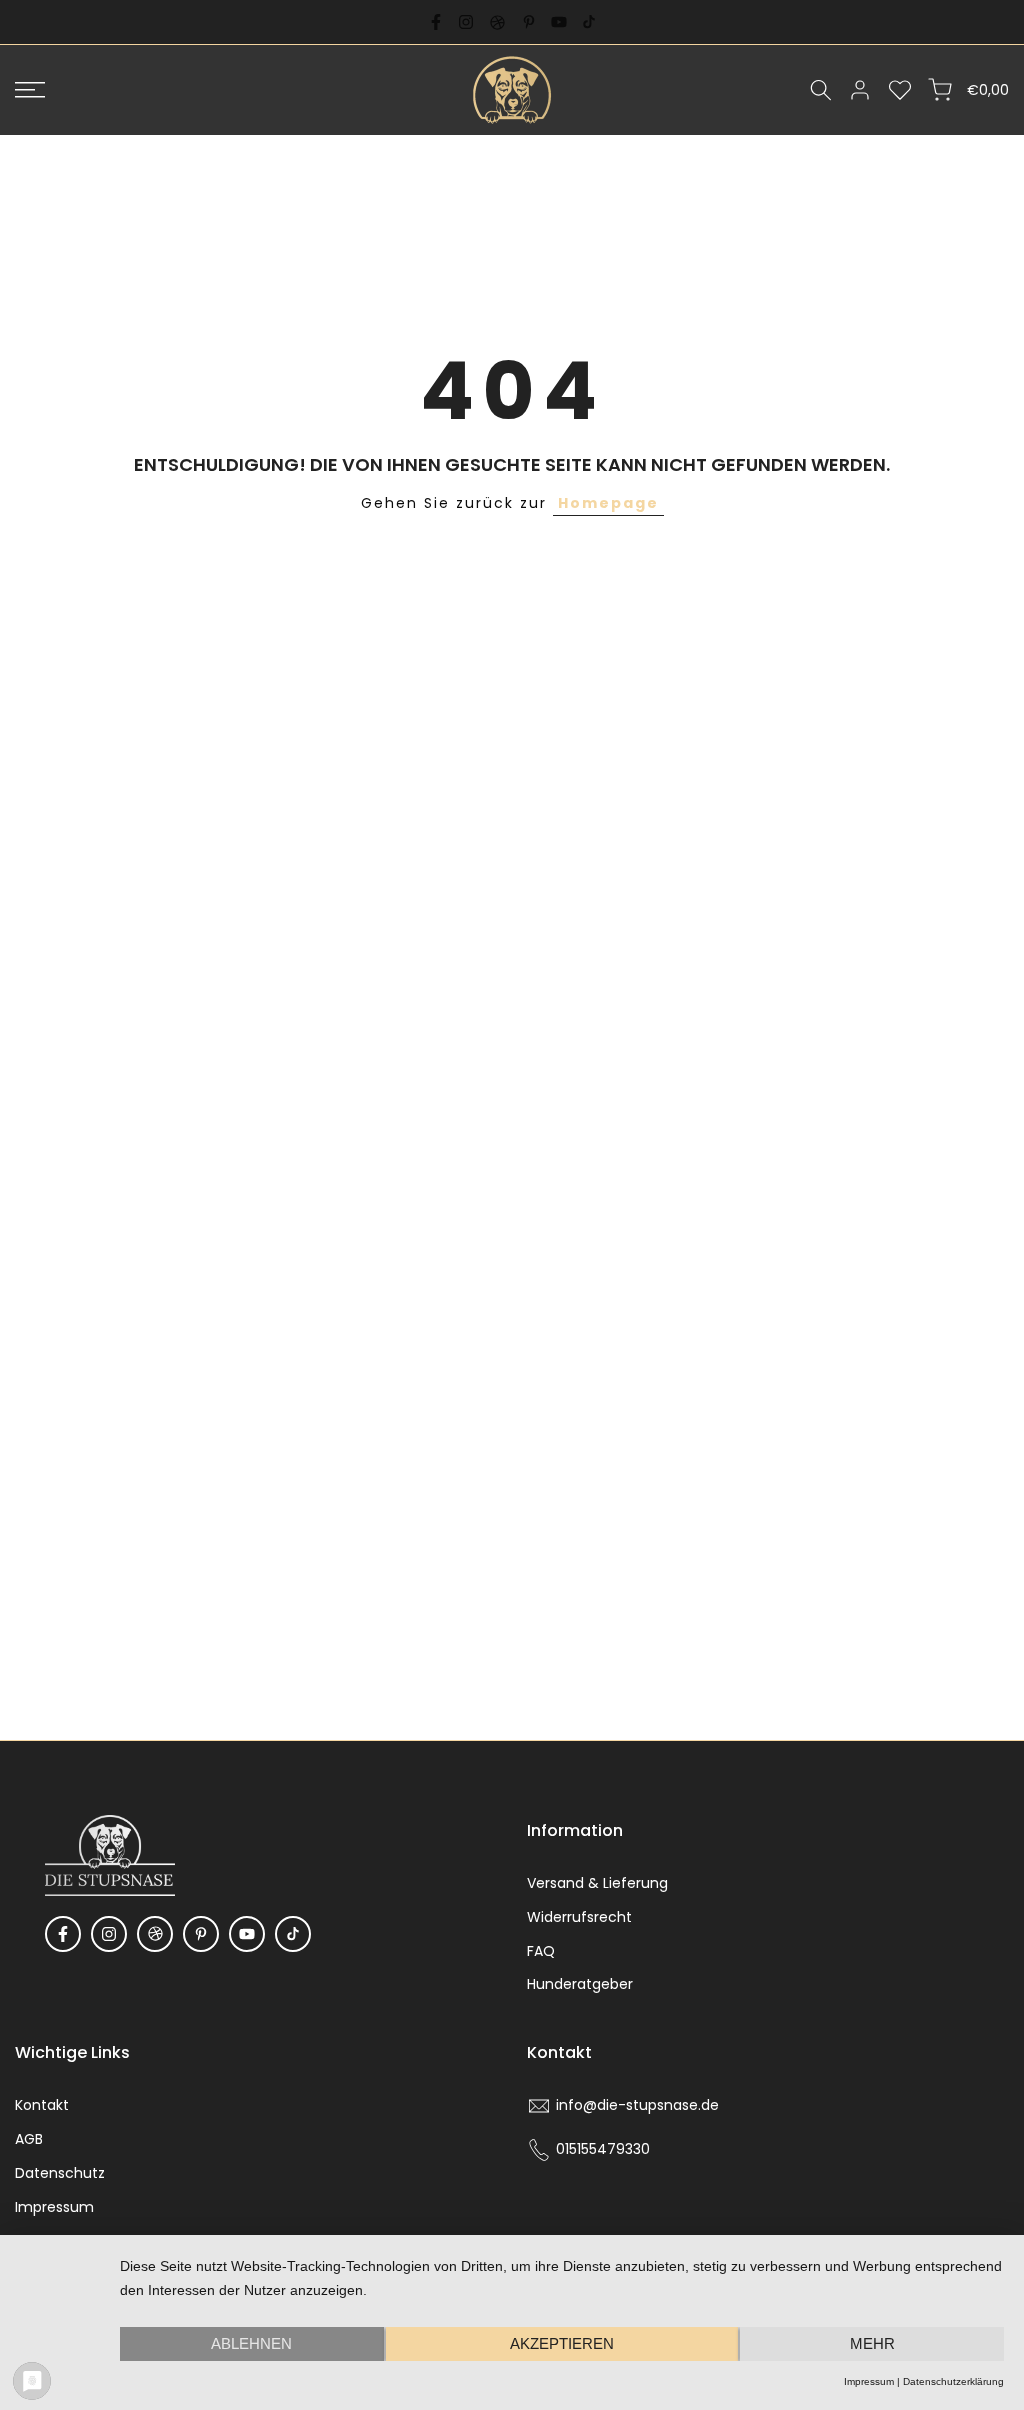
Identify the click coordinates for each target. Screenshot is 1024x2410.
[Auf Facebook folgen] (436, 22)
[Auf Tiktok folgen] (589, 22)
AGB (29, 2139)
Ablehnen (251, 2343)
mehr (872, 2343)
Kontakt (42, 2105)
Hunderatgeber (580, 1984)
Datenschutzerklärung (953, 2381)
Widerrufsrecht (579, 1917)
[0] (900, 90)
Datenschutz (60, 2173)
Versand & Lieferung (597, 1883)
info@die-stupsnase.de (637, 2105)
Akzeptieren (562, 2343)
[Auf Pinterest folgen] (529, 22)
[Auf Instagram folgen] (466, 22)
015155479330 (603, 2149)
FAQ (541, 1951)
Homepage (608, 503)
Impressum (54, 2207)
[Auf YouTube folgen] (559, 22)
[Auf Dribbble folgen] (497, 22)
